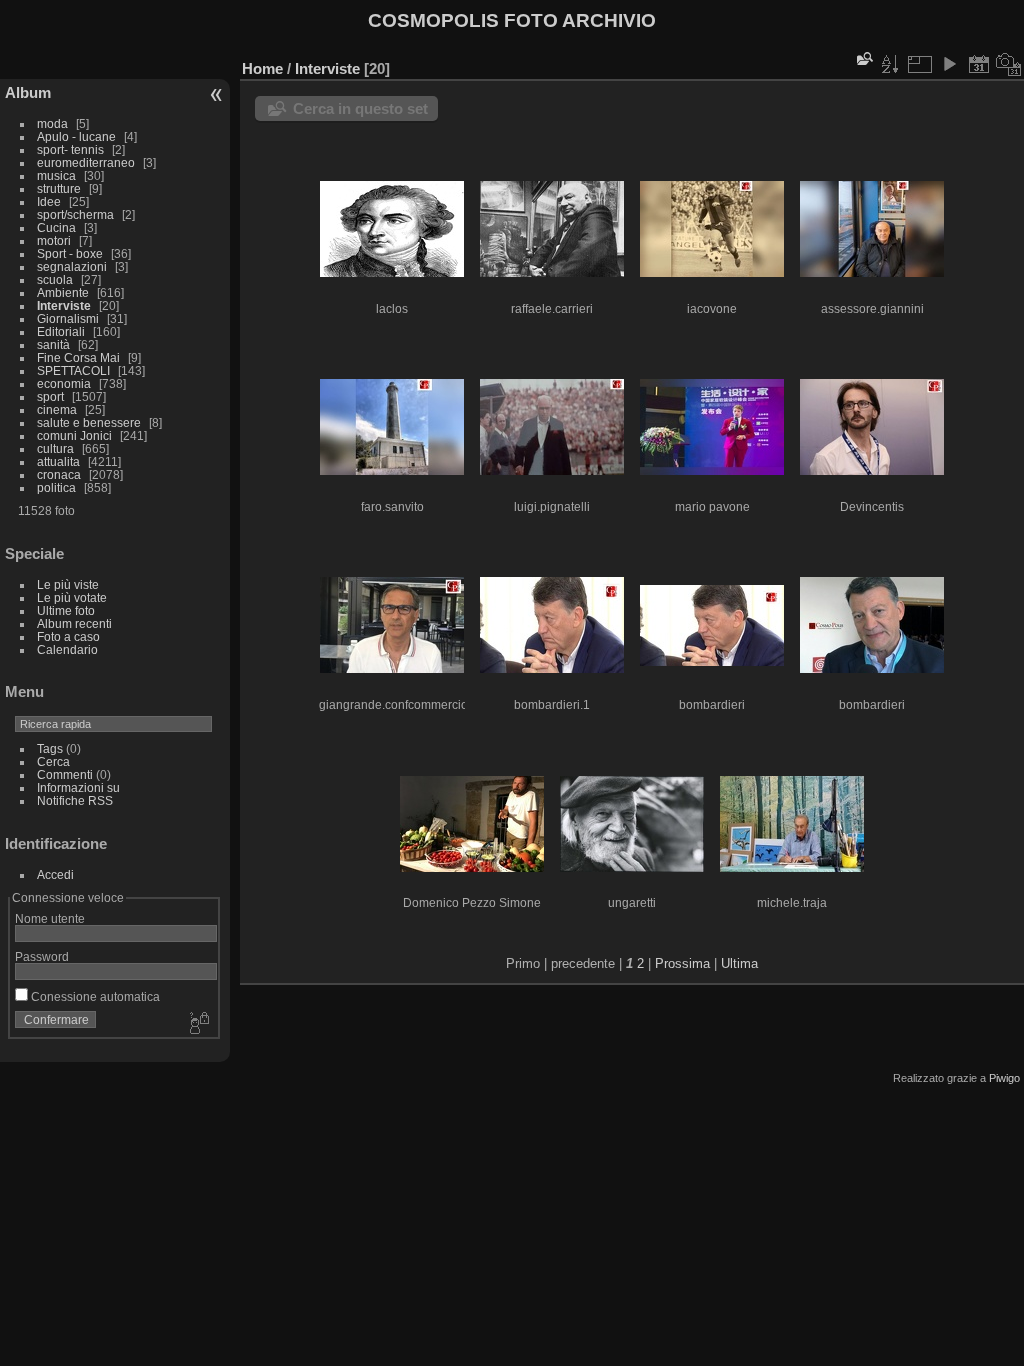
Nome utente (50, 918)
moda (52, 123)
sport (50, 396)
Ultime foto (66, 610)
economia (64, 383)
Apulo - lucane (76, 136)
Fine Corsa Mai (78, 357)
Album (28, 92)
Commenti (65, 774)
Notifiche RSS (75, 800)
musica (56, 175)
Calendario (67, 649)
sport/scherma (75, 214)
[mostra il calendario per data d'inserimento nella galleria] (979, 64)
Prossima (682, 963)
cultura (55, 448)
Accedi (55, 874)
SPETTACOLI (73, 370)
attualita (58, 461)
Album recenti (74, 623)
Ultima (739, 963)
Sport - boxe (70, 253)
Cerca (53, 761)
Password (42, 956)
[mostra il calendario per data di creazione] (1009, 64)
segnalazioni (72, 266)
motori (54, 240)
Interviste (64, 305)
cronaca (59, 474)
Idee (49, 201)
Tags (50, 748)
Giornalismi (68, 318)
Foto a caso (68, 636)
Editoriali (61, 331)
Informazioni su (78, 787)
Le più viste (68, 584)
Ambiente (63, 292)
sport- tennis (72, 149)
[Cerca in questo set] (863, 58)
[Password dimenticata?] (198, 1024)
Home (262, 68)
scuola (55, 279)
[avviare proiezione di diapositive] (949, 64)
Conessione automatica (94, 996)
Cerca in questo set (360, 108)
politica (56, 487)
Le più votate (72, 597)
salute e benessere (89, 422)
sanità (53, 344)
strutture (59, 188)
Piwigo (1004, 1078)
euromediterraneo (86, 162)
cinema (57, 409)
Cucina (56, 227)
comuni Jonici (74, 435)
